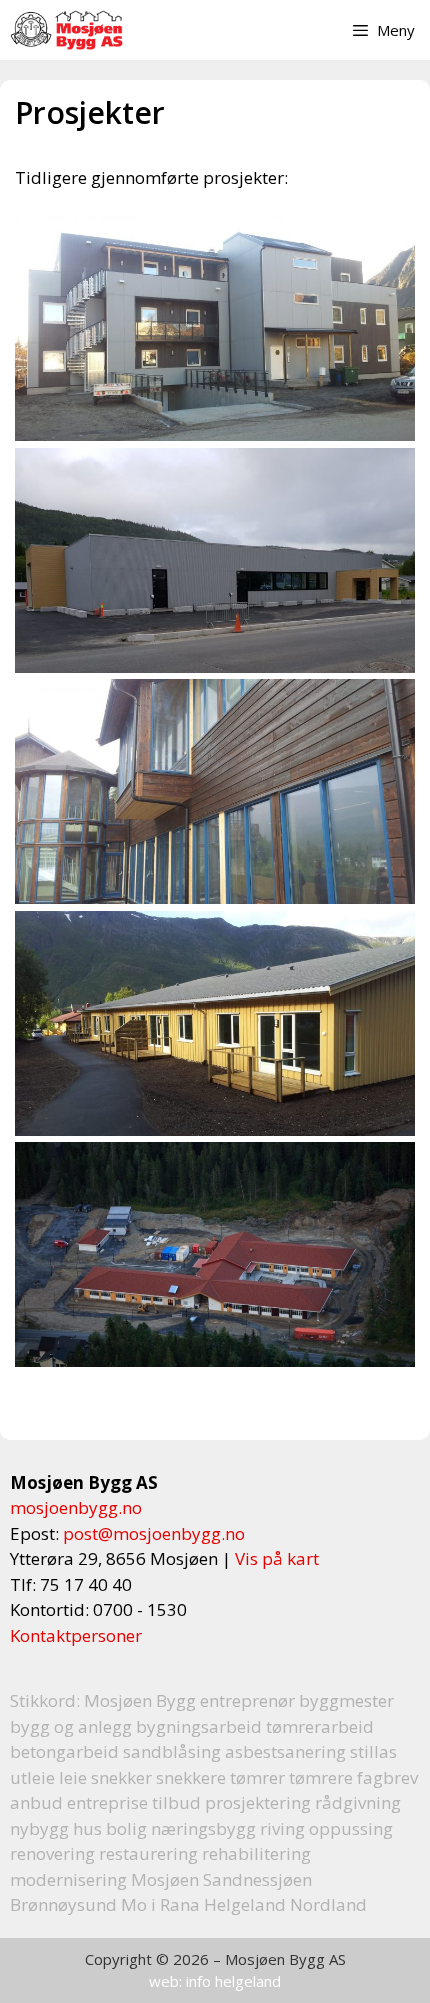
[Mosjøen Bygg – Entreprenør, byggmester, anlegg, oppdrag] (66, 30)
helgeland (248, 1981)
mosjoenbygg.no (76, 1507)
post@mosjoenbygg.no (154, 1533)
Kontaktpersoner (76, 1635)
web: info (180, 1981)
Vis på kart (277, 1558)
